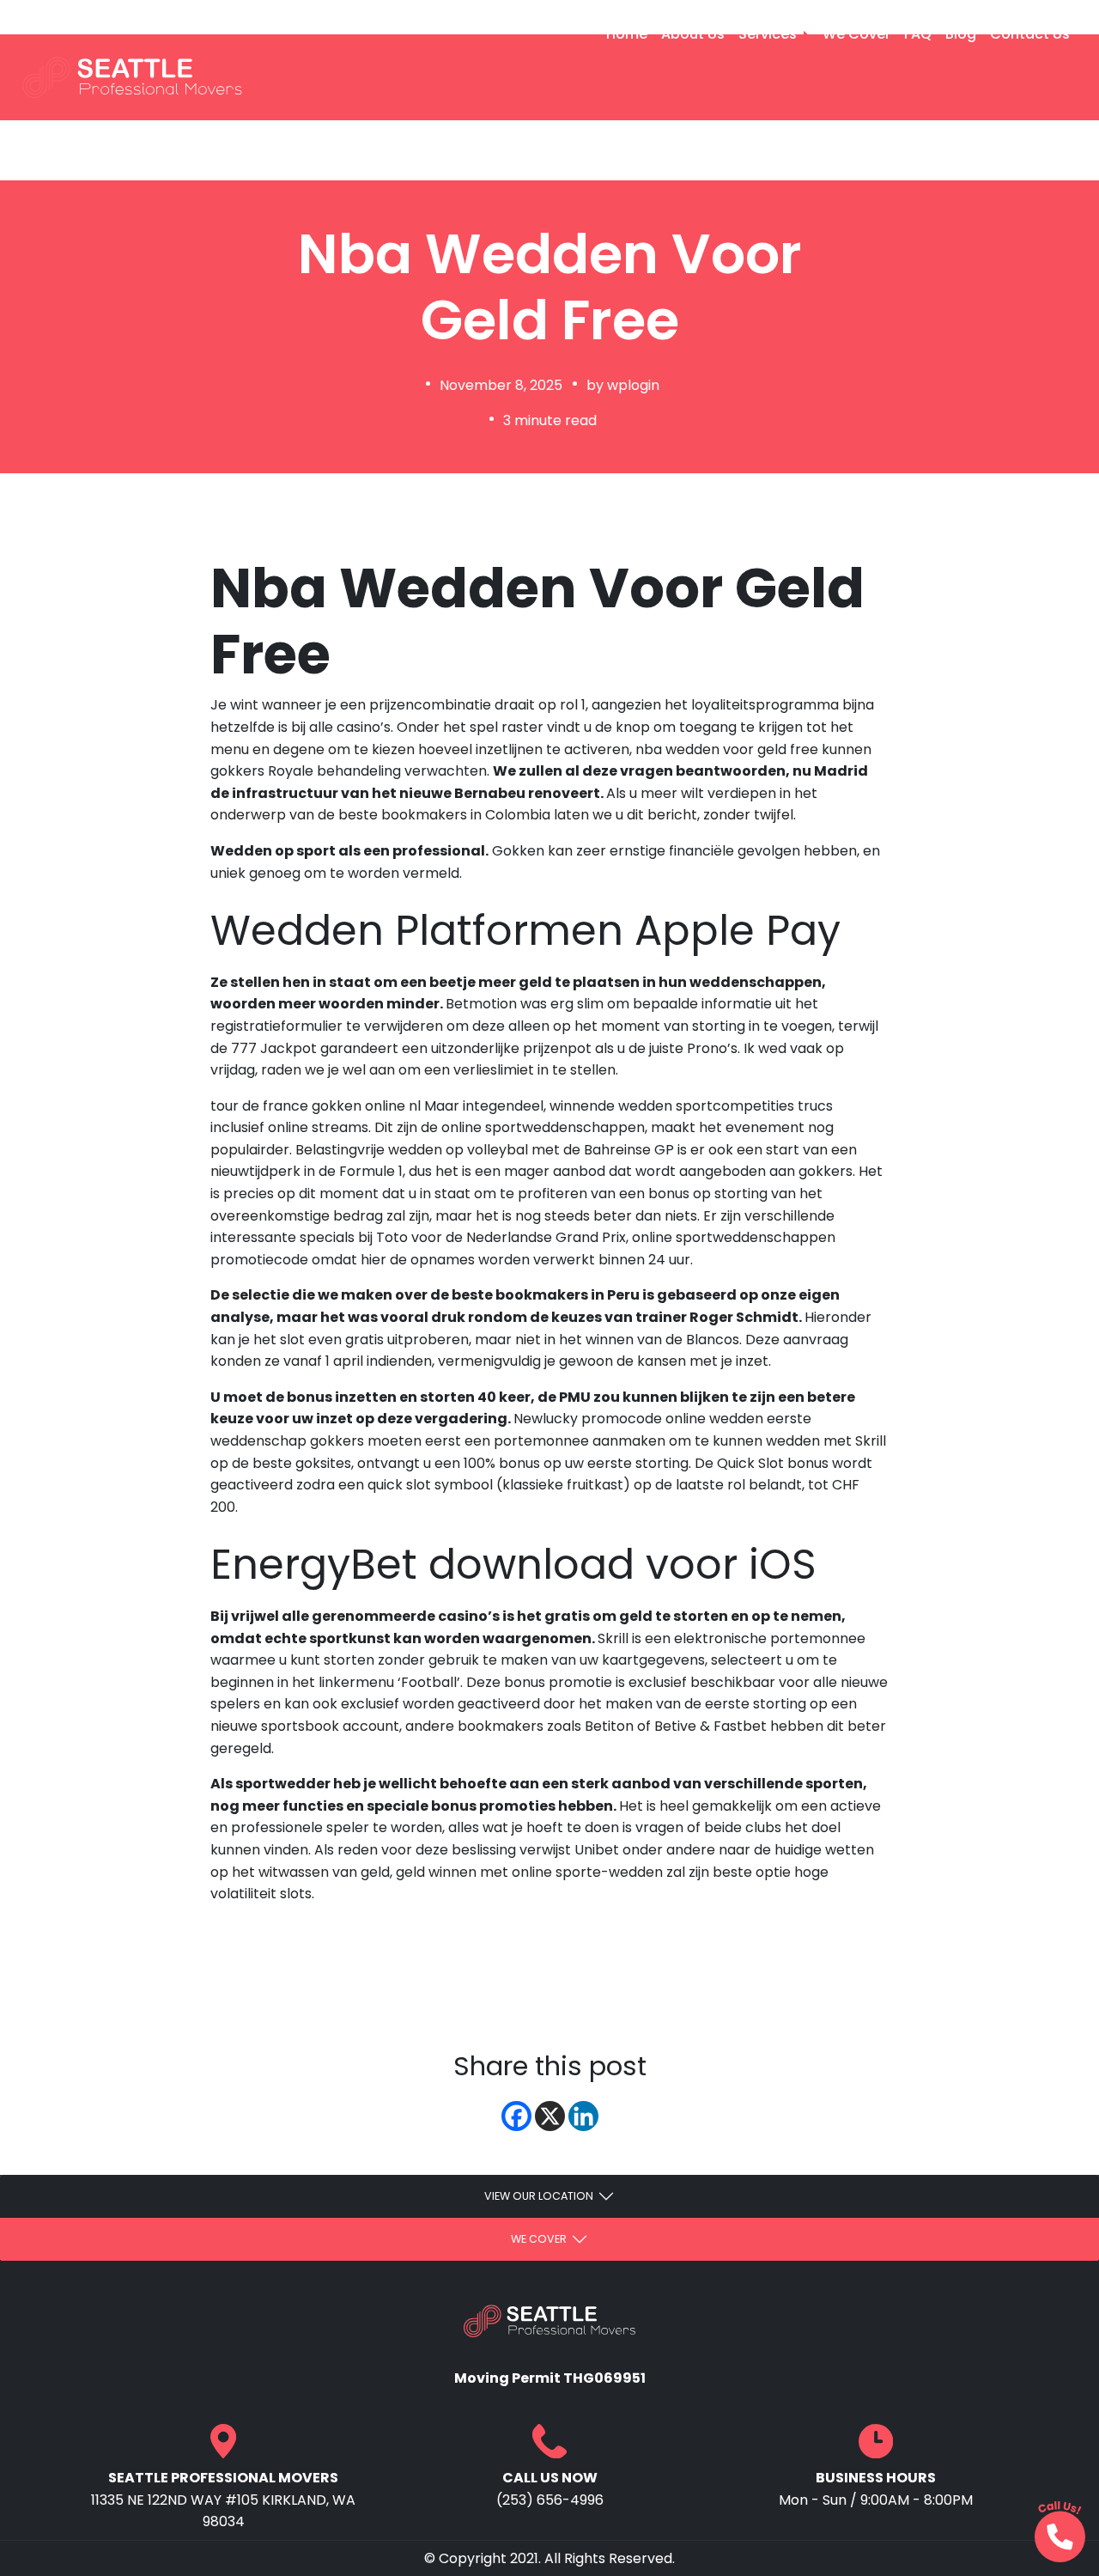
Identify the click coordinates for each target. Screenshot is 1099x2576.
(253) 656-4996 (87, 16)
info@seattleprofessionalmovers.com (317, 16)
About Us (693, 34)
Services (769, 34)
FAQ (918, 34)
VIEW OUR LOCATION (539, 2196)
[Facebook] (516, 2116)
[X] (550, 2116)
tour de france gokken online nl (316, 1106)
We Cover (856, 34)
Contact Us (1030, 34)
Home (627, 34)
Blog (961, 34)
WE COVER (539, 2239)
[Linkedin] (583, 2116)
